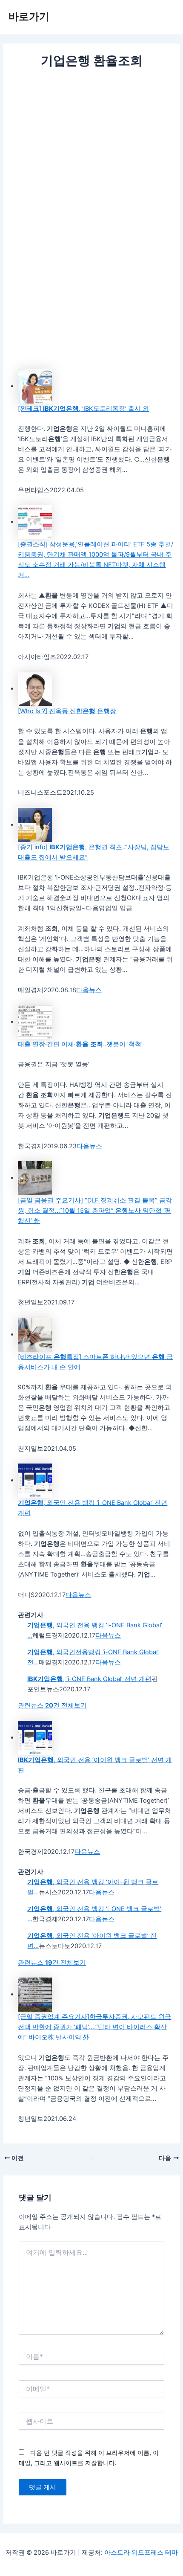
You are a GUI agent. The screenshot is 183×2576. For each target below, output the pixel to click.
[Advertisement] (91, 166)
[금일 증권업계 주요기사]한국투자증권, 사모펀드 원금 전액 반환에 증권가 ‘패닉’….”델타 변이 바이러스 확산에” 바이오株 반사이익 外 (94, 2027)
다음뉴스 (89, 990)
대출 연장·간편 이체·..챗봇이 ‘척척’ (80, 1044)
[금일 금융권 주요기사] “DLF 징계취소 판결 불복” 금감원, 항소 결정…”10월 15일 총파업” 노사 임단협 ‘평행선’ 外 (95, 1211)
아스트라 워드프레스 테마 (141, 2553)
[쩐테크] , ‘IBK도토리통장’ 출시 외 (83, 409)
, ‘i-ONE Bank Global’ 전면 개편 (89, 1679)
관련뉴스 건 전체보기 (52, 1705)
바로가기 (29, 16)
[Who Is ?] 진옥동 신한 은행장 (67, 711)
